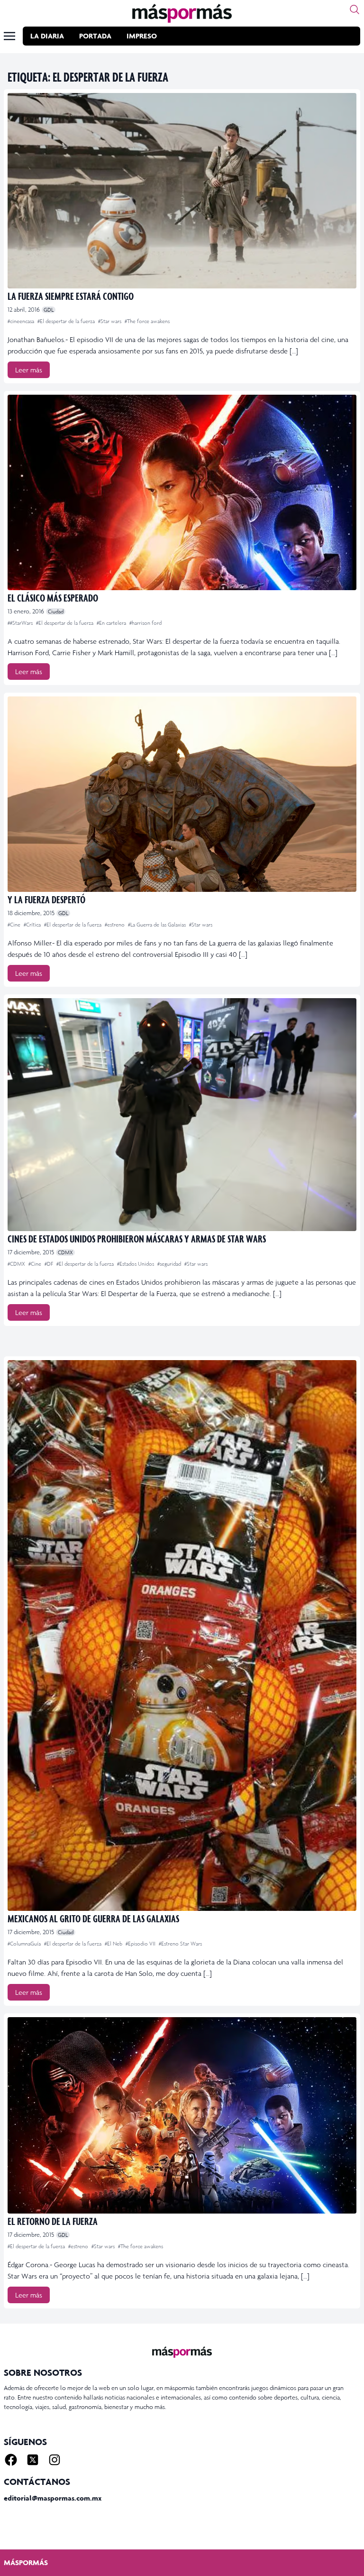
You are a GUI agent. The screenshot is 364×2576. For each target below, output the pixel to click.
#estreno (115, 925)
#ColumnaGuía (25, 1944)
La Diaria (47, 36)
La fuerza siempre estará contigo (71, 296)
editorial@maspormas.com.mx (53, 2498)
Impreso (142, 36)
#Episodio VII (141, 1944)
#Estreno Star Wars (180, 1944)
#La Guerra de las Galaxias (158, 925)
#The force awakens (147, 321)
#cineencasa (22, 321)
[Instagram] (55, 2460)
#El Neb (114, 1944)
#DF (50, 1264)
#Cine (15, 925)
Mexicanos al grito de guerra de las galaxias (93, 1918)
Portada (95, 36)
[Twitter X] (33, 2460)
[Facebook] (11, 2460)
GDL (49, 310)
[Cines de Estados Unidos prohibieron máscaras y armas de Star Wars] (182, 1115)
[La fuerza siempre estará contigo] (182, 191)
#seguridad (170, 1264)
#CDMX (17, 1264)
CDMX (65, 1252)
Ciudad (56, 612)
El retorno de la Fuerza (53, 2221)
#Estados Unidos (136, 1264)
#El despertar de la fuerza (67, 321)
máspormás (26, 2562)
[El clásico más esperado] (182, 492)
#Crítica (33, 925)
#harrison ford (146, 623)
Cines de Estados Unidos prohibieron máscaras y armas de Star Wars (137, 1238)
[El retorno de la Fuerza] (182, 2115)
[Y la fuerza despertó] (182, 794)
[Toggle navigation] (9, 36)
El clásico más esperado (53, 598)
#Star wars (110, 321)
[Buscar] (355, 9)
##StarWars (21, 623)
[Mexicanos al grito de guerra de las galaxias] (182, 1635)
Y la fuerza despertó (46, 899)
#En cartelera (112, 623)
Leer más (29, 370)
